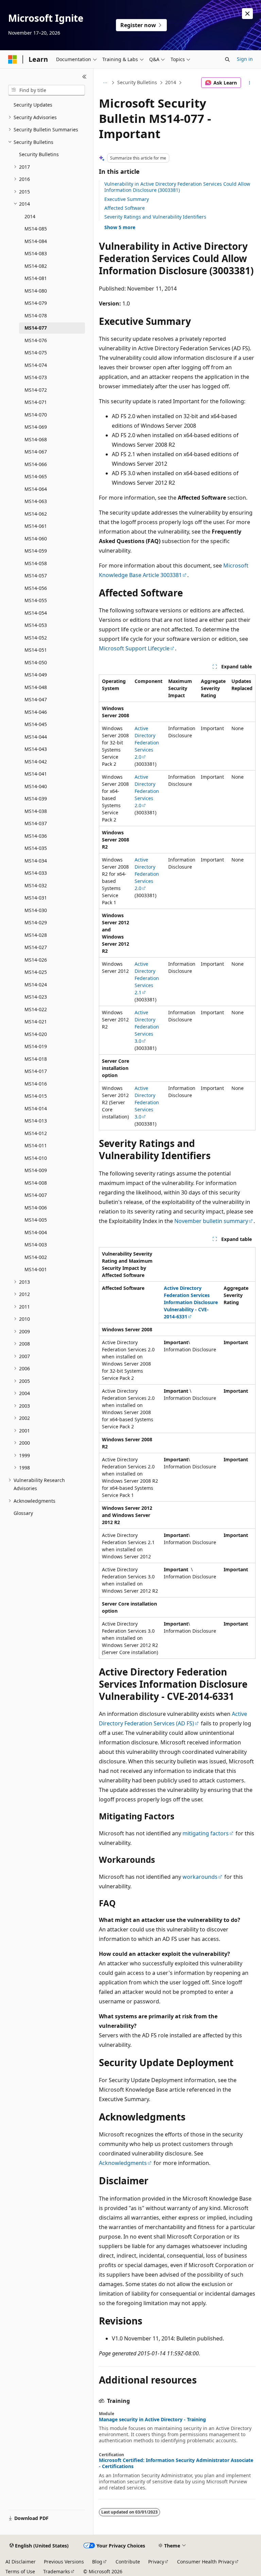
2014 (171, 82)
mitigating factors (206, 1833)
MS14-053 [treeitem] (36, 625)
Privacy (156, 2562)
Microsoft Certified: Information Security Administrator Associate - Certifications (176, 2463)
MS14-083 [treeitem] (36, 253)
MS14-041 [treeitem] (36, 774)
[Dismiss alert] (247, 14)
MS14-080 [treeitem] (36, 291)
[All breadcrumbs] (105, 83)
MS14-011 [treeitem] (36, 1145)
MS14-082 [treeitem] (36, 266)
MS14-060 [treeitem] (36, 539)
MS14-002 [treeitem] (36, 1257)
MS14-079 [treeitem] (36, 303)
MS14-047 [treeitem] (36, 699)
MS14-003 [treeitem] (36, 1245)
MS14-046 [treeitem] (36, 712)
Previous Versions (64, 2562)
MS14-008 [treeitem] (36, 1183)
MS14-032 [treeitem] (36, 885)
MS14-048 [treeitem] (36, 687)
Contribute (128, 2562)
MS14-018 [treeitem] (36, 1059)
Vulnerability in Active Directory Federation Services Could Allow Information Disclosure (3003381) (177, 187)
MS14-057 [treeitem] (36, 576)
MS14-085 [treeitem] (36, 229)
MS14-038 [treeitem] (36, 811)
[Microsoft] (13, 59)
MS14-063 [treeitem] (36, 501)
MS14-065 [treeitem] (36, 476)
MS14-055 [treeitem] (36, 600)
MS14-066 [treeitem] (36, 464)
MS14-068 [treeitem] (36, 439)
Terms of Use (20, 2571)
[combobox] (47, 90)
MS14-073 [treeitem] (36, 377)
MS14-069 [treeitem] (36, 427)
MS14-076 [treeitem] (36, 340)
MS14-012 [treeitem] (36, 1133)
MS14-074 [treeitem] (36, 365)
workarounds (200, 1877)
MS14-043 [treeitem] (36, 749)
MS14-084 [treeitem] (36, 241)
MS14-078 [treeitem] (36, 316)
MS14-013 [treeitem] (36, 1121)
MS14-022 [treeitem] (36, 1009)
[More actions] (250, 83)
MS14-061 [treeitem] (36, 526)
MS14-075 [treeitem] (36, 353)
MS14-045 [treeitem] (36, 724)
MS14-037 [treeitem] (36, 823)
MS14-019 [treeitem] (36, 1046)
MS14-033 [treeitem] (36, 873)
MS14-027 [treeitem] (36, 947)
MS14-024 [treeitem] (36, 985)
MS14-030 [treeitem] (36, 910)
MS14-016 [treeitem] (36, 1084)
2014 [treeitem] (30, 216)
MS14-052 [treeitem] (36, 638)
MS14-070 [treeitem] (36, 415)
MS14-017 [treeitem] (36, 1071)
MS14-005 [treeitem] (36, 1220)
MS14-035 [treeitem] (36, 848)
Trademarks (57, 2571)
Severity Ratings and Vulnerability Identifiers (155, 217)
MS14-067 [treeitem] (36, 452)
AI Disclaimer (21, 2562)
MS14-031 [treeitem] (36, 898)
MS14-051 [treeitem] (36, 650)
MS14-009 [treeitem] (36, 1170)
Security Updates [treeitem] (33, 105)
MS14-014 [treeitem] (36, 1108)
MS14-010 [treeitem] (36, 1158)
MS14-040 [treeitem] (36, 786)
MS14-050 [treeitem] (36, 662)
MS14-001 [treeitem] (36, 1269)
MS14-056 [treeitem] (36, 588)
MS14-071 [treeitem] (36, 402)
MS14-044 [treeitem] (36, 737)
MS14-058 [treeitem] (36, 563)
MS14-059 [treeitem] (36, 551)
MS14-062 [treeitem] (36, 514)
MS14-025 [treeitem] (36, 972)
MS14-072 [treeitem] (36, 390)
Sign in (245, 59)
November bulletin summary (211, 1221)
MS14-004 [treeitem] (36, 1232)
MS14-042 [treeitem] (36, 762)
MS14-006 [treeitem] (36, 1208)
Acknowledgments (123, 2163)
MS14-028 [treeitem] (36, 935)
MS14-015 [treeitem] (36, 1096)
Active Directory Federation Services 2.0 (147, 743)
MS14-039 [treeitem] (36, 799)
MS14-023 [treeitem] (36, 997)
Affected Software (125, 208)
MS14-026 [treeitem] (36, 960)
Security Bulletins (137, 82)
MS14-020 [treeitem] (36, 1034)
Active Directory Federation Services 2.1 (147, 978)
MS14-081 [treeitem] (36, 278)
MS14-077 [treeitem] (36, 328)
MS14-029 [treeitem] (36, 922)
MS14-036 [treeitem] (36, 836)
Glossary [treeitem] (23, 1513)
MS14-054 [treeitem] (36, 613)
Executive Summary (127, 199)
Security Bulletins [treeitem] (39, 154)
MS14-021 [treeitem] (36, 1022)
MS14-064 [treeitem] (36, 489)
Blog (97, 2562)
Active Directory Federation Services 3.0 (147, 1027)
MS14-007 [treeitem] (36, 1195)
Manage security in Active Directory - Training (152, 2420)
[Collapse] (84, 77)
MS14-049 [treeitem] (36, 675)
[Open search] (227, 59)
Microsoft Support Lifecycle (134, 648)
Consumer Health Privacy (206, 2562)
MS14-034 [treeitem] (36, 861)
